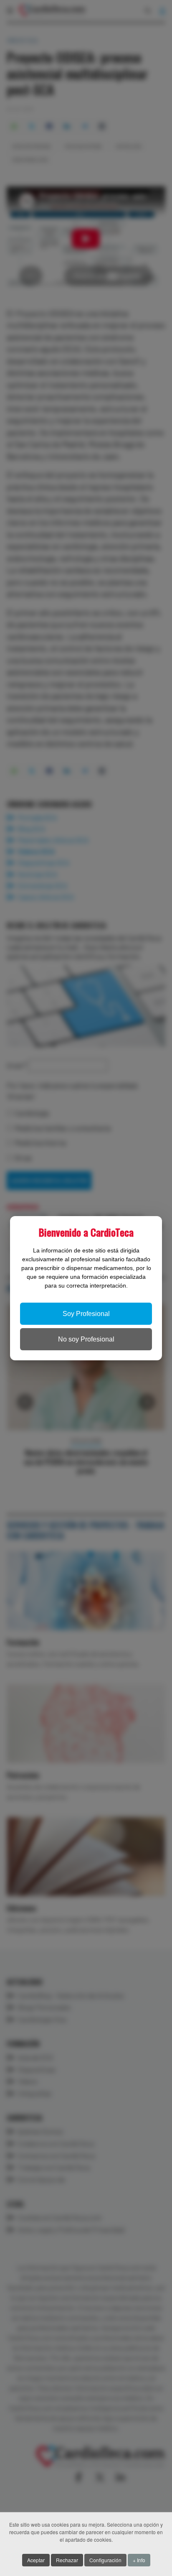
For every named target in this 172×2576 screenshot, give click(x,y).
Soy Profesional (86, 1314)
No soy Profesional (86, 1339)
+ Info (139, 2560)
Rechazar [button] (67, 2560)
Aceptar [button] (36, 2560)
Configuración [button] (105, 2560)
